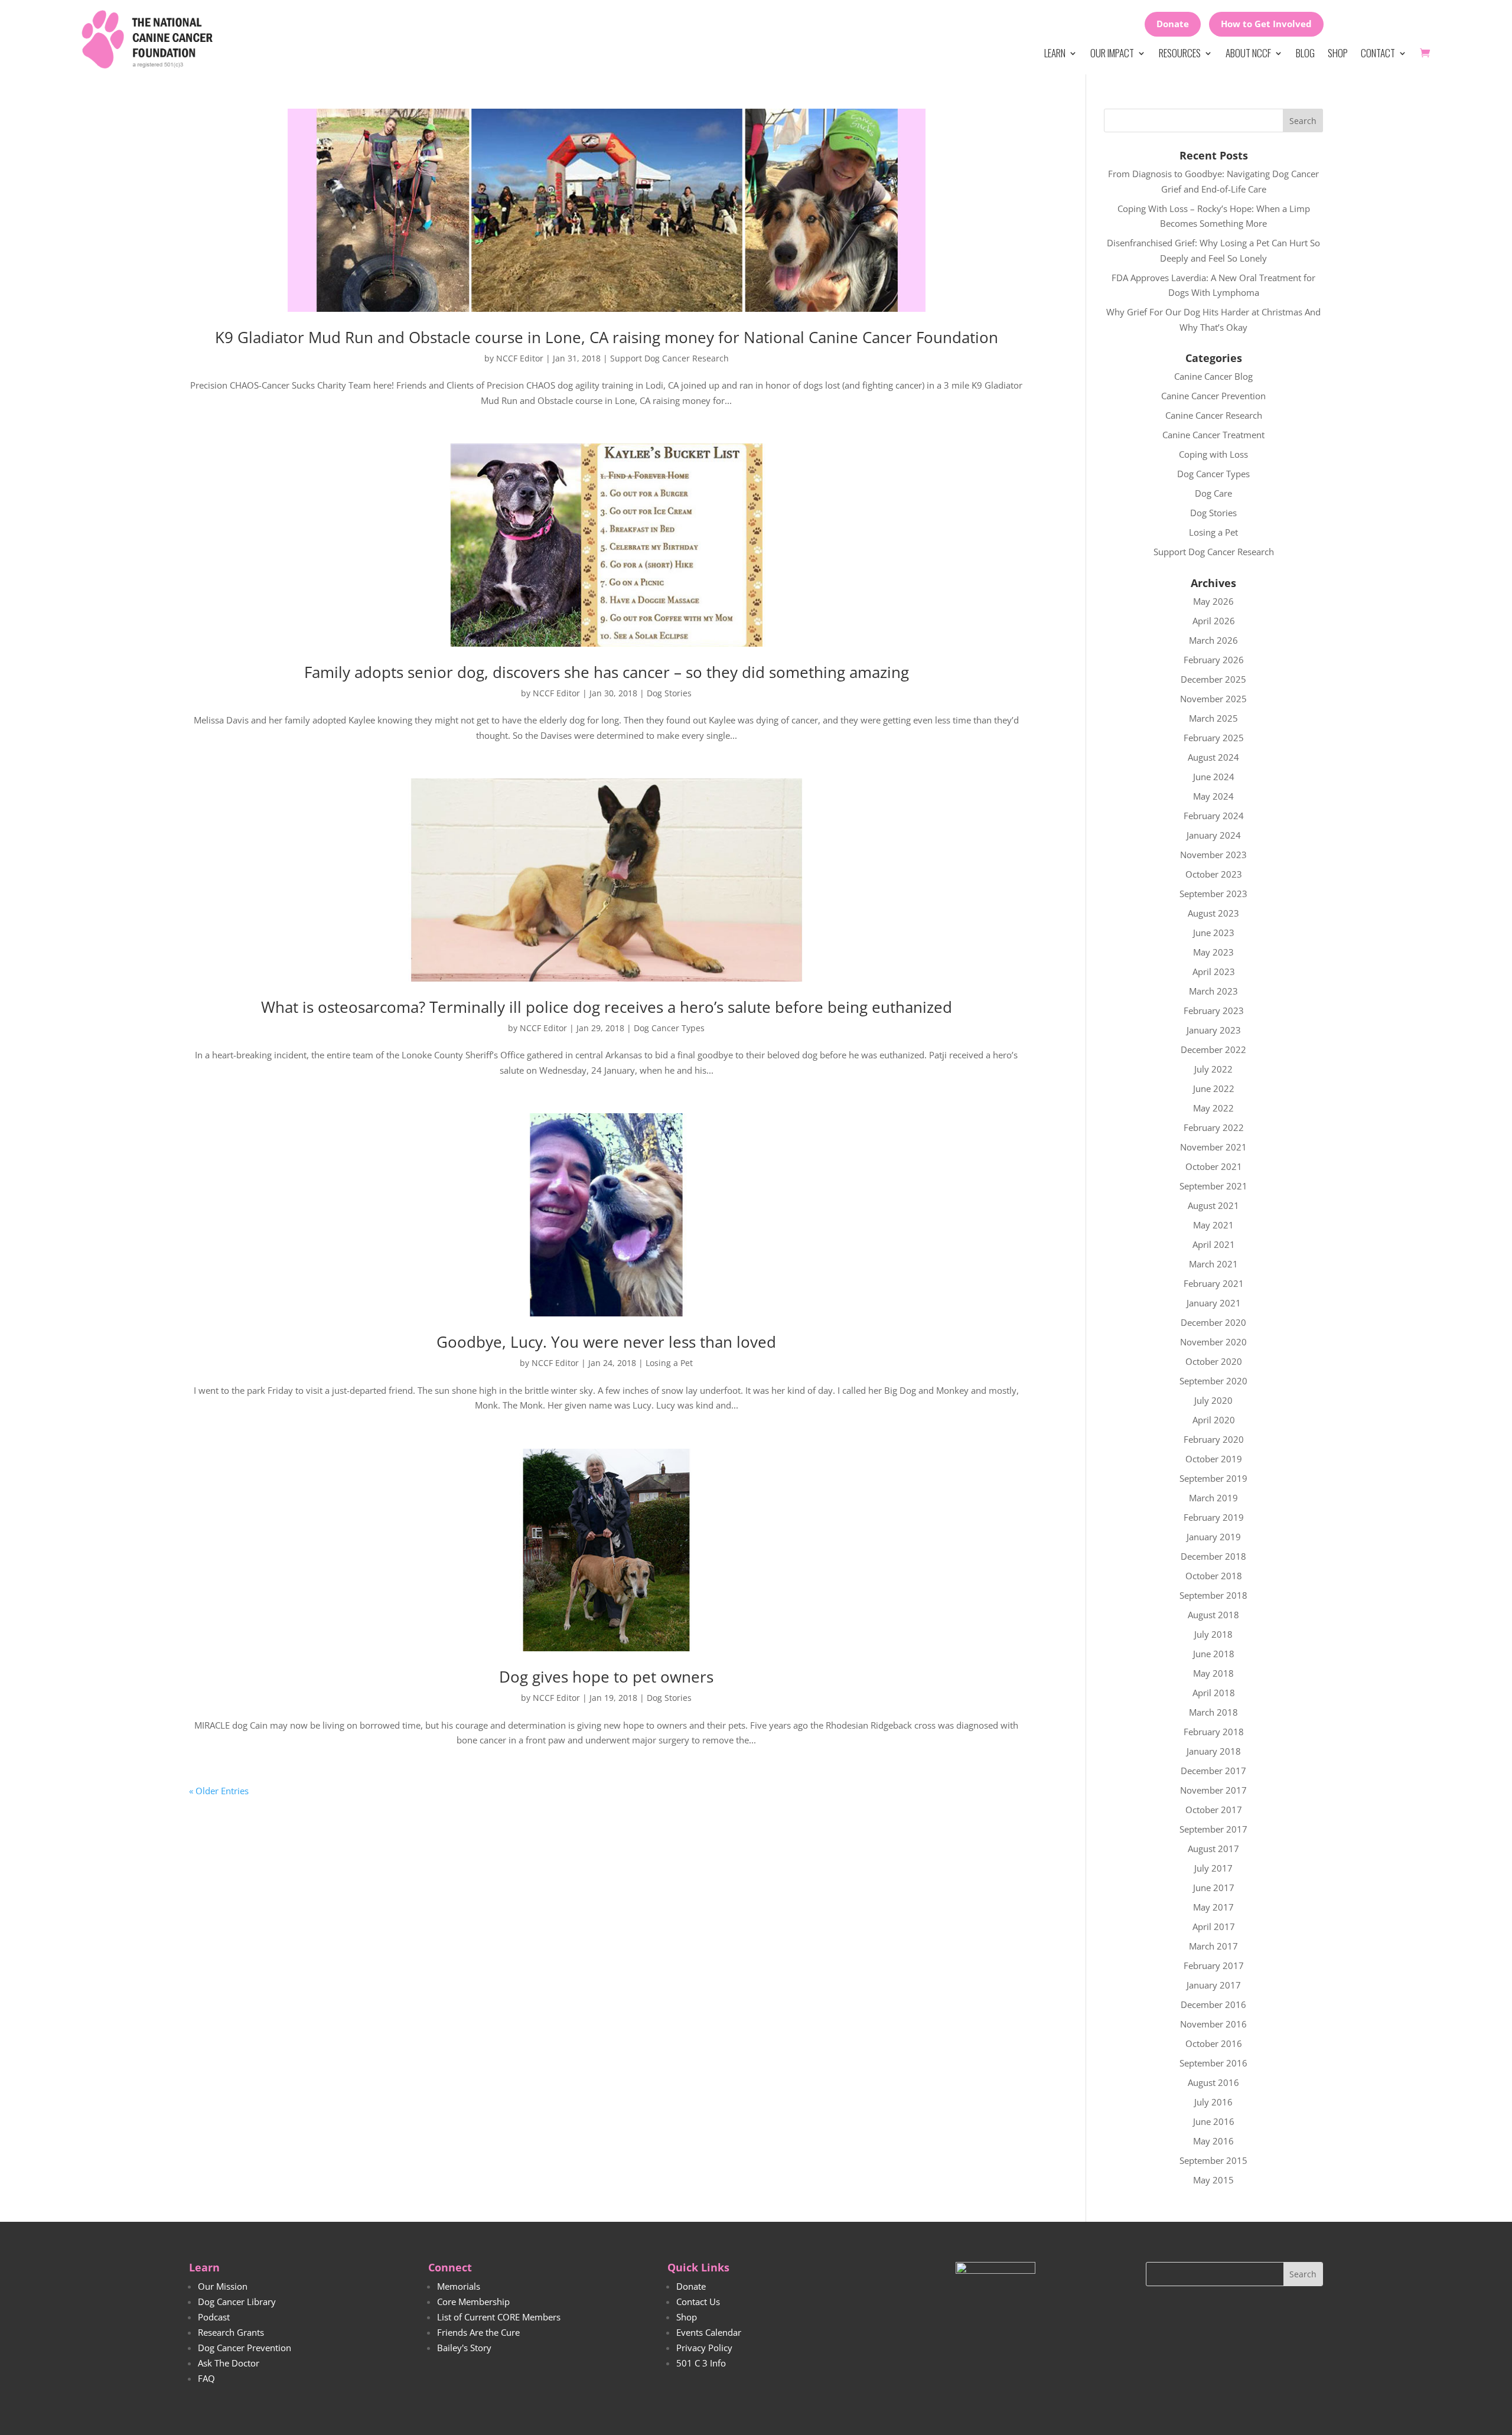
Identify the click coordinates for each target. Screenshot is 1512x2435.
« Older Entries (219, 1791)
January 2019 (1214, 1537)
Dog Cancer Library (237, 2302)
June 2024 (1214, 777)
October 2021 (1214, 1166)
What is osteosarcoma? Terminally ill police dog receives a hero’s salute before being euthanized (607, 1007)
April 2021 (1214, 1244)
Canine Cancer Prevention (1213, 396)
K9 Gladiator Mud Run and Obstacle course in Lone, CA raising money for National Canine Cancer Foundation (607, 337)
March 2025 (1213, 718)
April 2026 (1214, 621)
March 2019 (1213, 1498)
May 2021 (1213, 1225)
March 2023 (1213, 991)
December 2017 (1213, 1771)
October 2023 (1214, 874)
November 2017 (1213, 1790)
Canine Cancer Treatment (1213, 435)
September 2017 (1213, 1829)
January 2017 (1214, 1985)
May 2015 (1213, 2180)
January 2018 (1214, 1751)
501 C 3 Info (701, 2363)
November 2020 (1213, 1342)
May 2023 (1213, 952)
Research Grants (231, 2332)
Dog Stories (669, 693)
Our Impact (1112, 53)
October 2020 (1214, 1361)
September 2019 (1213, 1478)
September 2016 (1213, 2063)
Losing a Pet (669, 1363)
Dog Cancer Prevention (245, 2348)
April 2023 (1214, 972)
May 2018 (1213, 1673)
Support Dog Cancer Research (669, 358)
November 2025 (1213, 699)
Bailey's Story (464, 2348)
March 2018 (1213, 1712)
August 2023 (1213, 913)
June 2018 (1214, 1654)
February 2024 (1214, 816)
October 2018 (1214, 1576)
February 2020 (1214, 1439)
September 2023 (1213, 894)
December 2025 (1213, 679)
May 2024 (1213, 796)
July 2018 (1213, 1634)
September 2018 (1213, 1595)
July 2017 (1213, 1868)
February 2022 (1214, 1127)
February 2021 (1214, 1283)
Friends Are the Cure (478, 2332)
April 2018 (1214, 1693)
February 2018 (1214, 1732)
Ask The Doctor (229, 2363)
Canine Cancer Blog (1213, 376)
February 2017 (1214, 1965)
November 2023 (1213, 855)
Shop (1338, 53)
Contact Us (698, 2302)
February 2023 (1214, 1010)
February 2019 (1214, 1517)
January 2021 (1214, 1303)
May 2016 (1213, 2141)
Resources (1180, 53)
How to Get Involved (1266, 24)
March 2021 (1213, 1264)
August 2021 (1213, 1205)
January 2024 (1214, 835)
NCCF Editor (520, 358)
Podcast (214, 2317)
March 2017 (1213, 1946)
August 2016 (1213, 2082)
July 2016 (1213, 2102)
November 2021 (1213, 1147)
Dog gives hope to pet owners (606, 1677)
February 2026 (1214, 660)
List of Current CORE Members (499, 2317)
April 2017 (1214, 1927)
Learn (1055, 53)
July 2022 (1213, 1069)
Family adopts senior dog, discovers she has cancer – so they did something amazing (607, 672)
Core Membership (473, 2302)
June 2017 (1214, 1888)
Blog (1305, 53)
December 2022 (1213, 1049)
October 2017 (1214, 1810)
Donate (1173, 24)
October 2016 (1214, 2043)
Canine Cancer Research (1214, 415)
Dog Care (1213, 493)
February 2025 (1214, 738)
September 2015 (1213, 2160)
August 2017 (1213, 1849)
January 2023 (1214, 1030)
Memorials (459, 2286)
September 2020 (1213, 1381)
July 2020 (1213, 1400)
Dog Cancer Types (669, 1028)
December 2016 (1213, 2004)
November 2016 (1213, 2024)
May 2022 (1213, 1108)
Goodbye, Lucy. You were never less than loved (606, 1342)
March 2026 (1213, 640)
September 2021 (1213, 1186)
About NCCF (1248, 53)
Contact (1378, 53)
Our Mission (223, 2286)
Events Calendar (709, 2332)
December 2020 (1213, 1322)
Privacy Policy (704, 2348)
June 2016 (1214, 2121)
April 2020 (1214, 1420)
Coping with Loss (1213, 454)
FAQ (206, 2378)
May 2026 (1213, 601)
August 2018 (1213, 1615)
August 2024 (1213, 757)
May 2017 (1213, 1907)
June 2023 (1214, 933)
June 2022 (1214, 1088)
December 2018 (1213, 1556)
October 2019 (1214, 1459)
